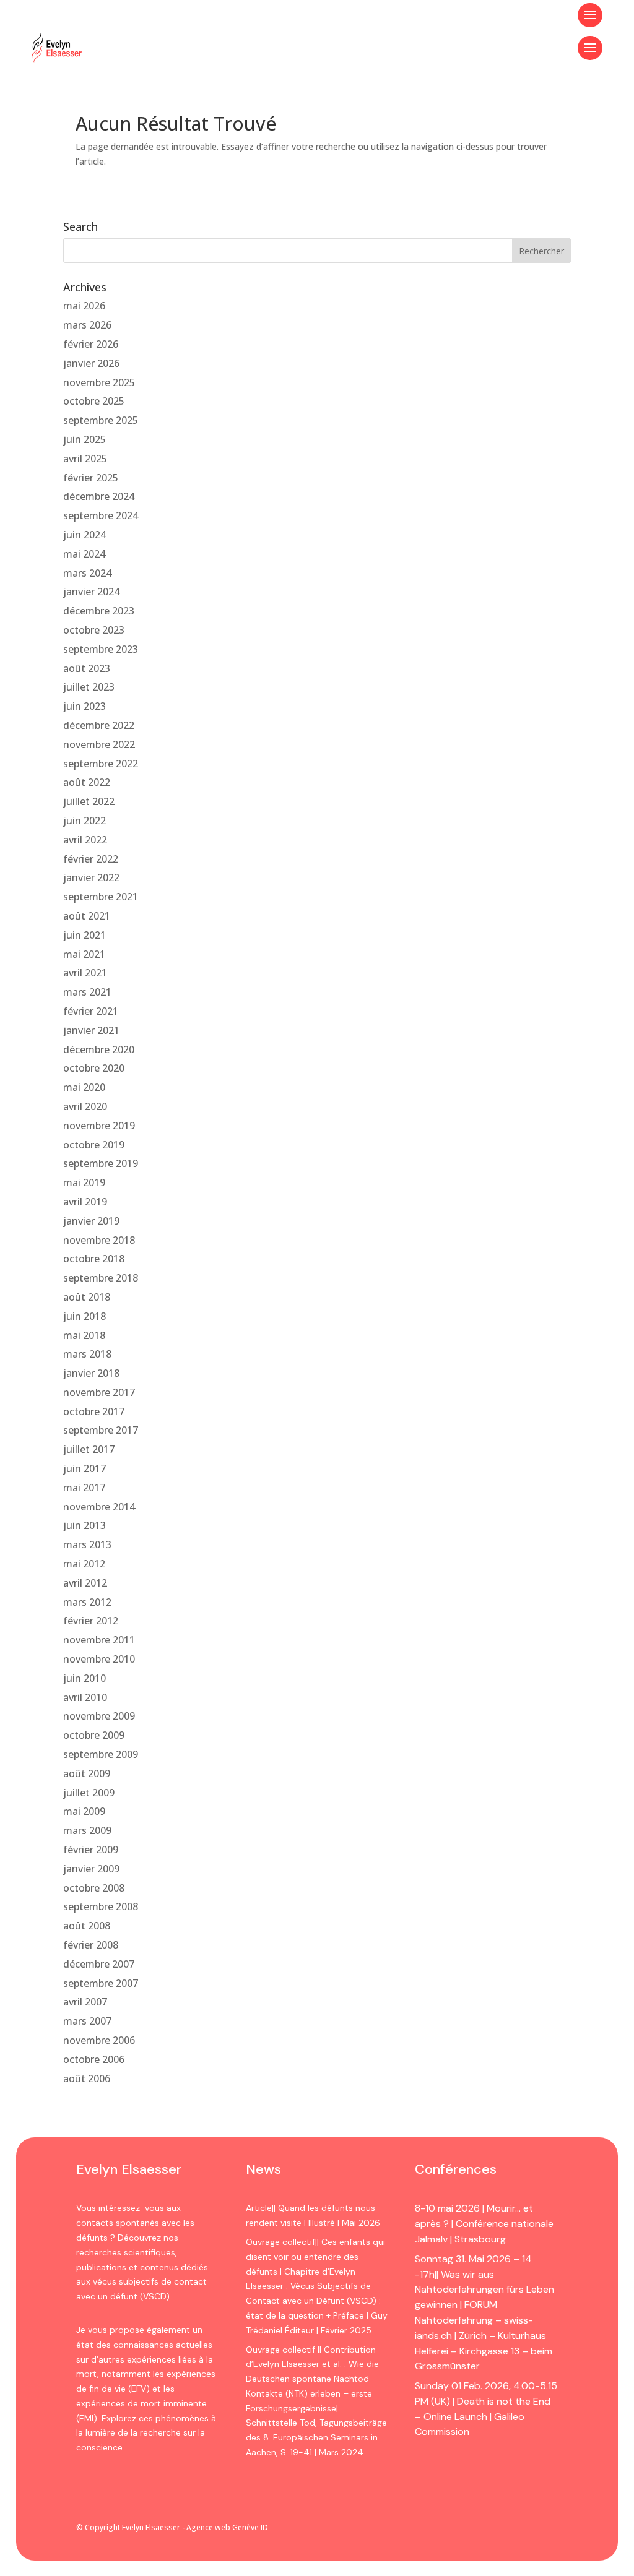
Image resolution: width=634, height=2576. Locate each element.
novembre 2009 (99, 1716)
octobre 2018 (94, 1259)
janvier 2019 (91, 1221)
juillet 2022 (89, 801)
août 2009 (87, 1773)
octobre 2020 (94, 1068)
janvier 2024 (91, 592)
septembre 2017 (101, 1430)
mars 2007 (87, 2021)
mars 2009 (87, 1830)
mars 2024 (87, 573)
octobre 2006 (94, 2059)
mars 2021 (87, 992)
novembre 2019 (99, 1126)
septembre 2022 (101, 764)
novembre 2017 (99, 1392)
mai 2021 (84, 954)
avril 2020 (85, 1106)
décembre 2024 (99, 496)
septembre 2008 (101, 1906)
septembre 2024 (101, 515)
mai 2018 (84, 1335)
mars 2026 (87, 325)
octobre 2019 (94, 1145)
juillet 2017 (89, 1449)
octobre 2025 (94, 401)
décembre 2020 (99, 1049)
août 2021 (87, 916)
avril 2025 (85, 459)
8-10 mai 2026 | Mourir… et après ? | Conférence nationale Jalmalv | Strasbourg (484, 2224)
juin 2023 (85, 706)
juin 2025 (85, 439)
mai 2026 (84, 306)
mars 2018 (87, 1354)
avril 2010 (85, 1697)
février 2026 (91, 344)
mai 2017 (84, 1488)
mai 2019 (84, 1182)
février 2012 (91, 1621)
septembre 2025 (101, 420)
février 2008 (91, 1945)
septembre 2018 (101, 1278)
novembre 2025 (99, 382)
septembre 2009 (101, 1754)
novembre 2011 (99, 1640)
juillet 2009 (89, 1793)
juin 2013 (85, 1525)
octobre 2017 (94, 1411)
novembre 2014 (99, 1507)
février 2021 (91, 1011)
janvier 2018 (91, 1373)
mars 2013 (87, 1544)
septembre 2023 (101, 649)
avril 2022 (85, 840)
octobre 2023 (94, 630)
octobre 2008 (94, 1888)
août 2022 (87, 782)
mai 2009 (84, 1811)
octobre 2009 (94, 1735)
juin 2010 (85, 1678)
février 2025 (91, 478)
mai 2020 (84, 1087)
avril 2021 (85, 973)
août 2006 (87, 2078)
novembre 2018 (99, 1240)
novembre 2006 (99, 2040)
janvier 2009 (91, 1869)
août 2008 (87, 1926)
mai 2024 (84, 554)
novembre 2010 (99, 1659)
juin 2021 (85, 935)
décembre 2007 (99, 1964)
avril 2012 (85, 1583)
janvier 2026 (91, 363)
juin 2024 (85, 535)
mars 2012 (87, 1602)
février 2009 (91, 1850)
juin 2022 (85, 821)
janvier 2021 (91, 1030)
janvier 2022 (91, 877)
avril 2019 (85, 1202)
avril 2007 (85, 2002)
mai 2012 (84, 1564)
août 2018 (87, 1297)
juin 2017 (85, 1468)
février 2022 (91, 859)
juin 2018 (85, 1316)
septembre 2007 (101, 1983)
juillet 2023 (89, 687)
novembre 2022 (99, 744)
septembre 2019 (101, 1163)
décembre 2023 (99, 611)
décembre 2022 (99, 725)
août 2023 (87, 668)
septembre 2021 (101, 897)
